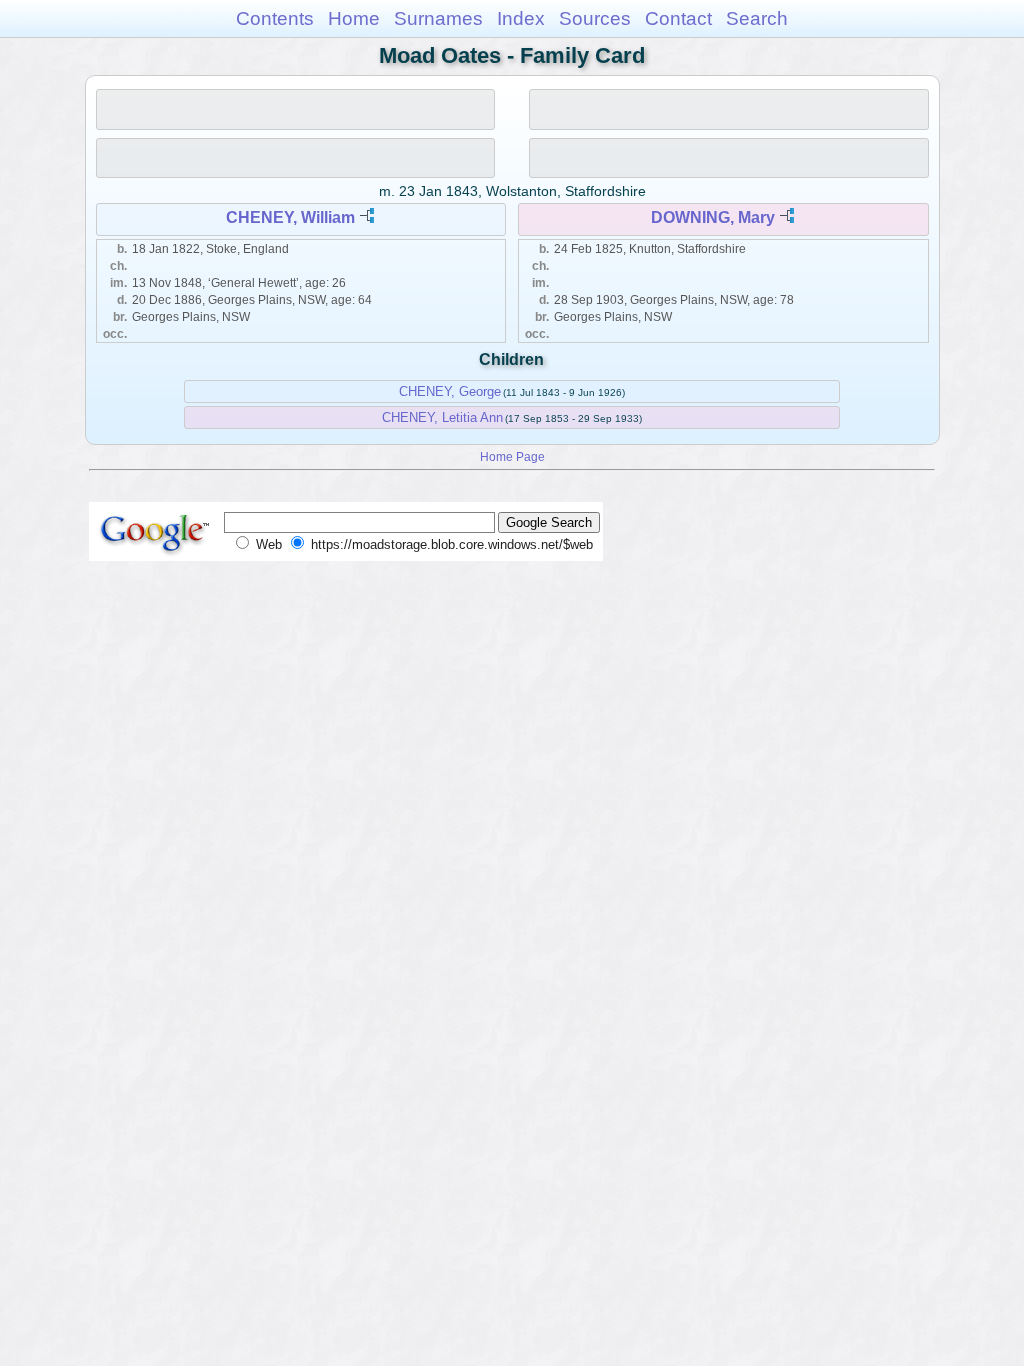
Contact (678, 18)
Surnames (438, 18)
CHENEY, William (290, 217)
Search (757, 18)
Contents (275, 18)
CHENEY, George (450, 391)
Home (354, 18)
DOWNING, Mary (713, 217)
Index (521, 18)
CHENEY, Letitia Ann (442, 417)
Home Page (512, 456)
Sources (595, 18)
